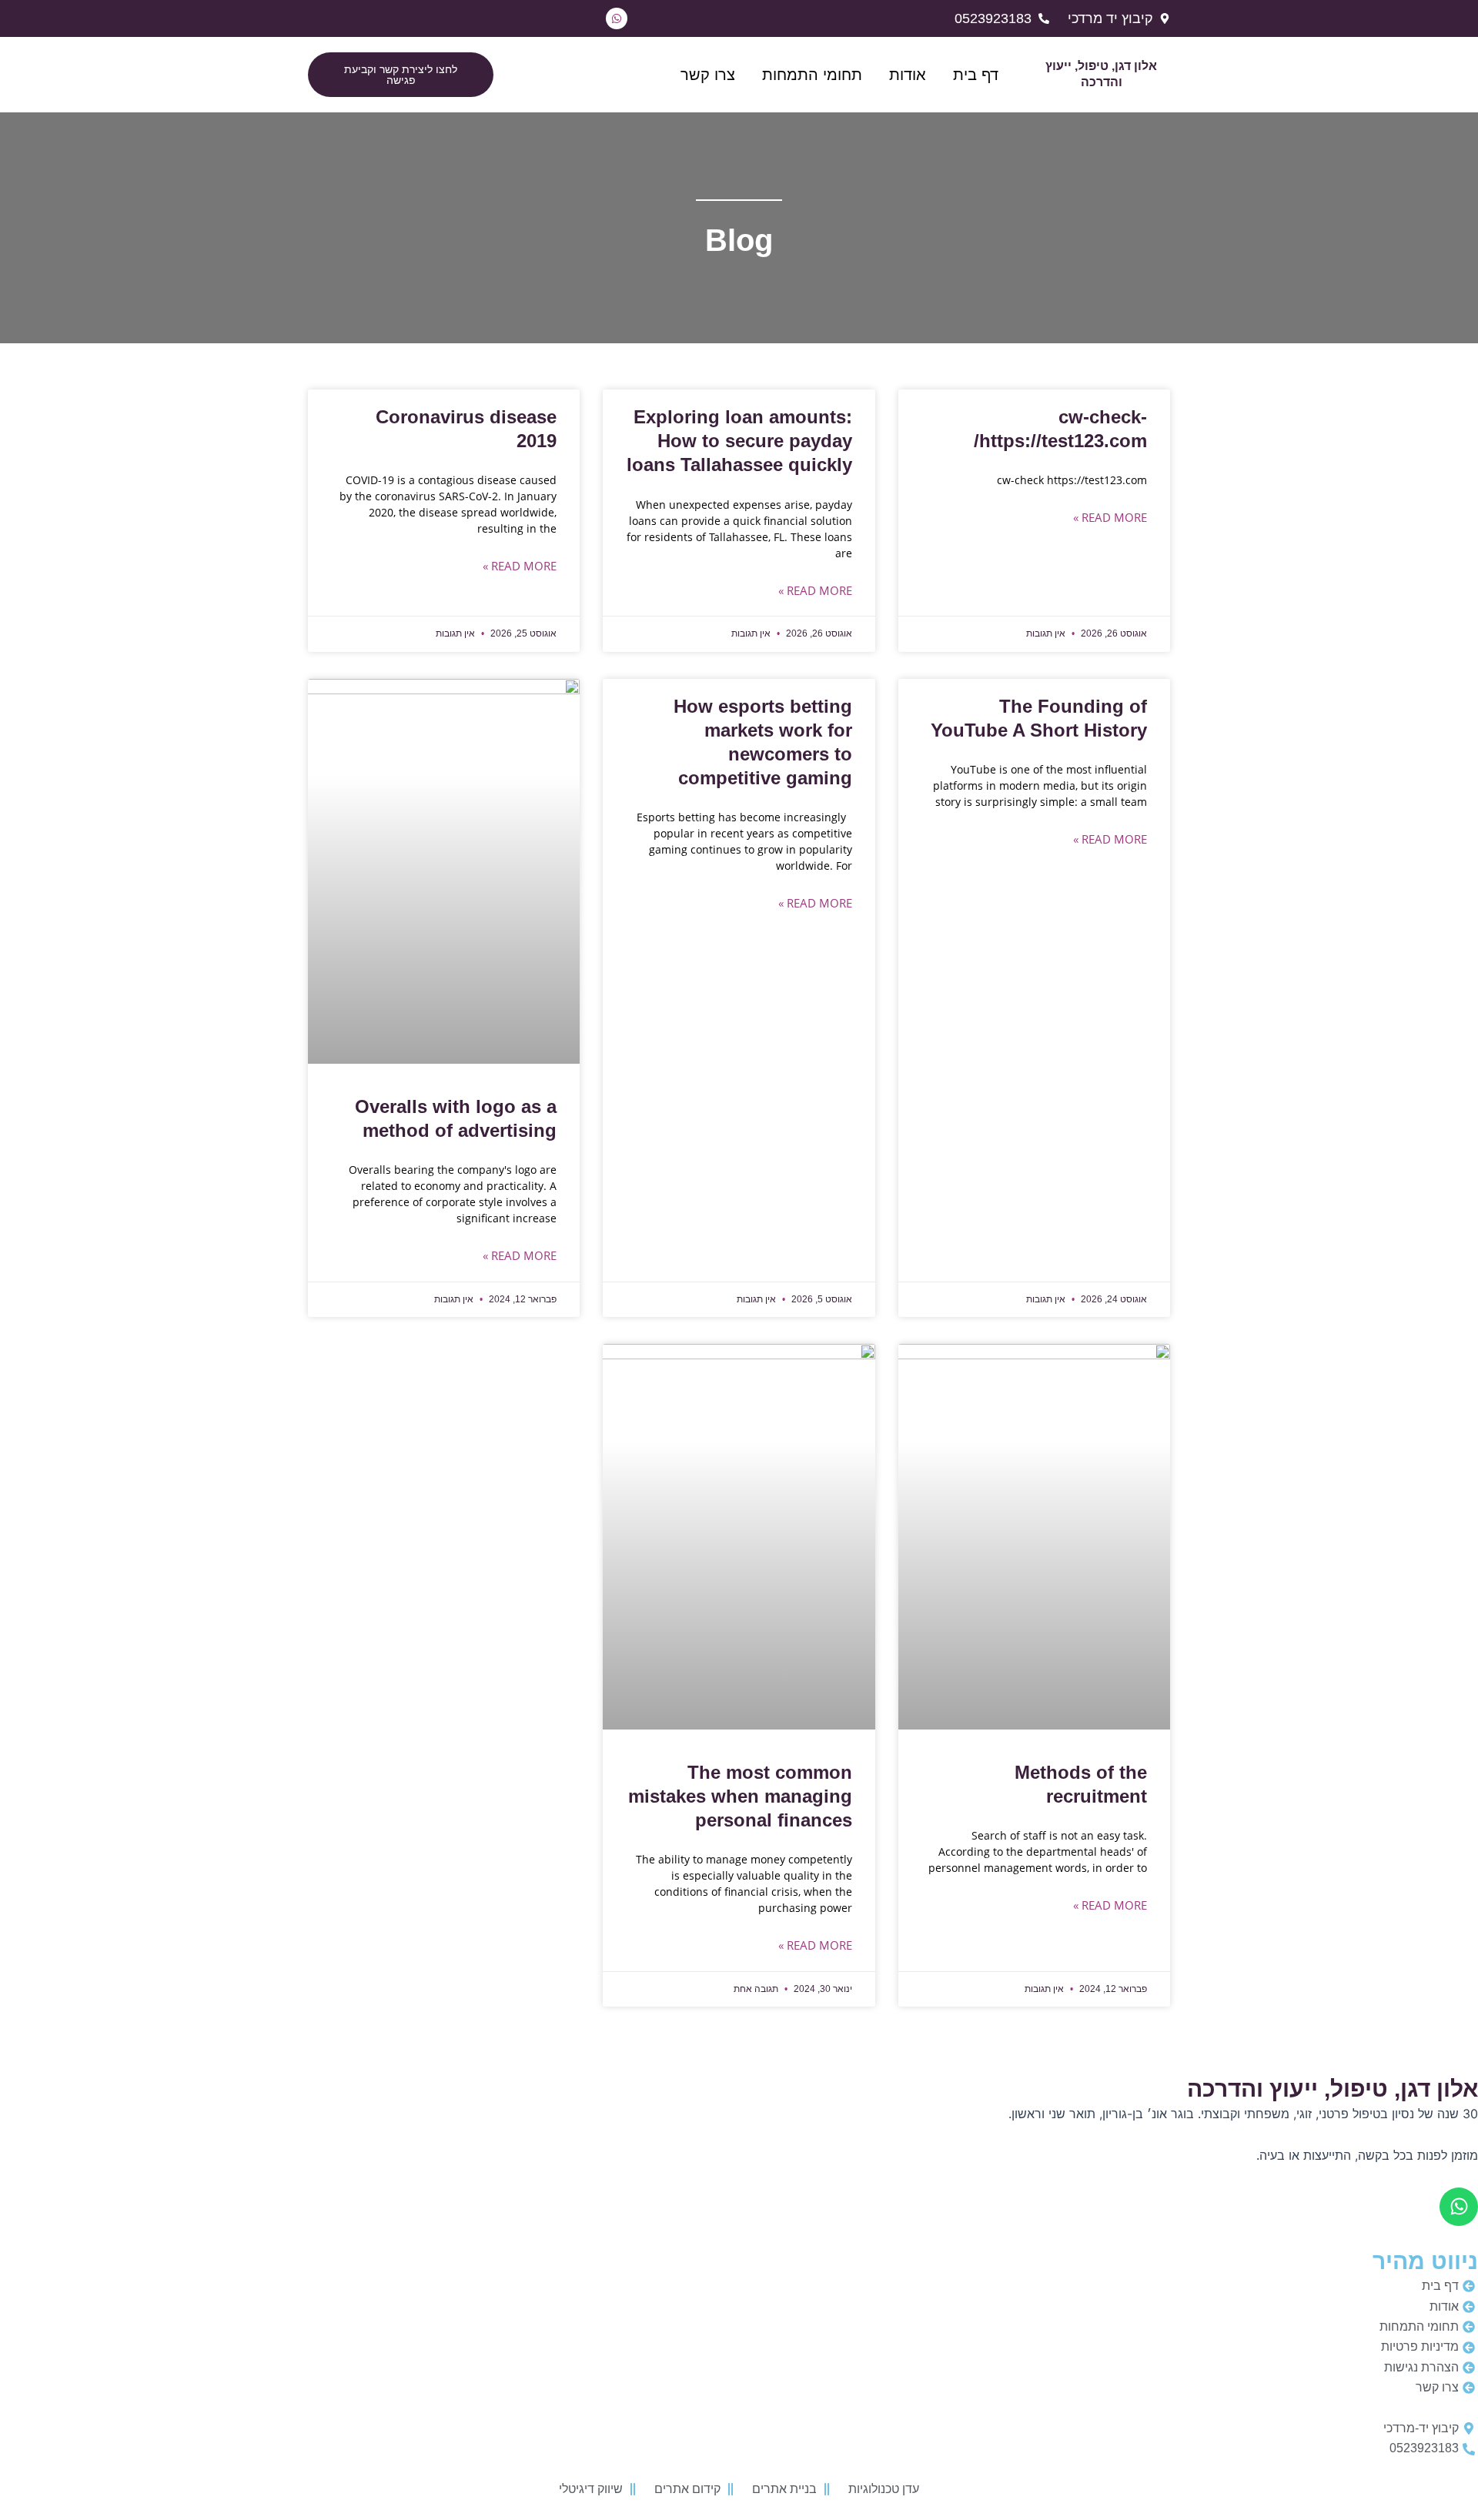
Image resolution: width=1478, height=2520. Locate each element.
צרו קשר (708, 75)
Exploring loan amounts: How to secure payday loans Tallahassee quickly (739, 441)
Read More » (1110, 517)
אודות (908, 75)
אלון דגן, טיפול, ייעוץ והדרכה (1333, 2089)
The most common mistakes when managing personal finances (740, 1796)
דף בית (976, 75)
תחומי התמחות (812, 75)
